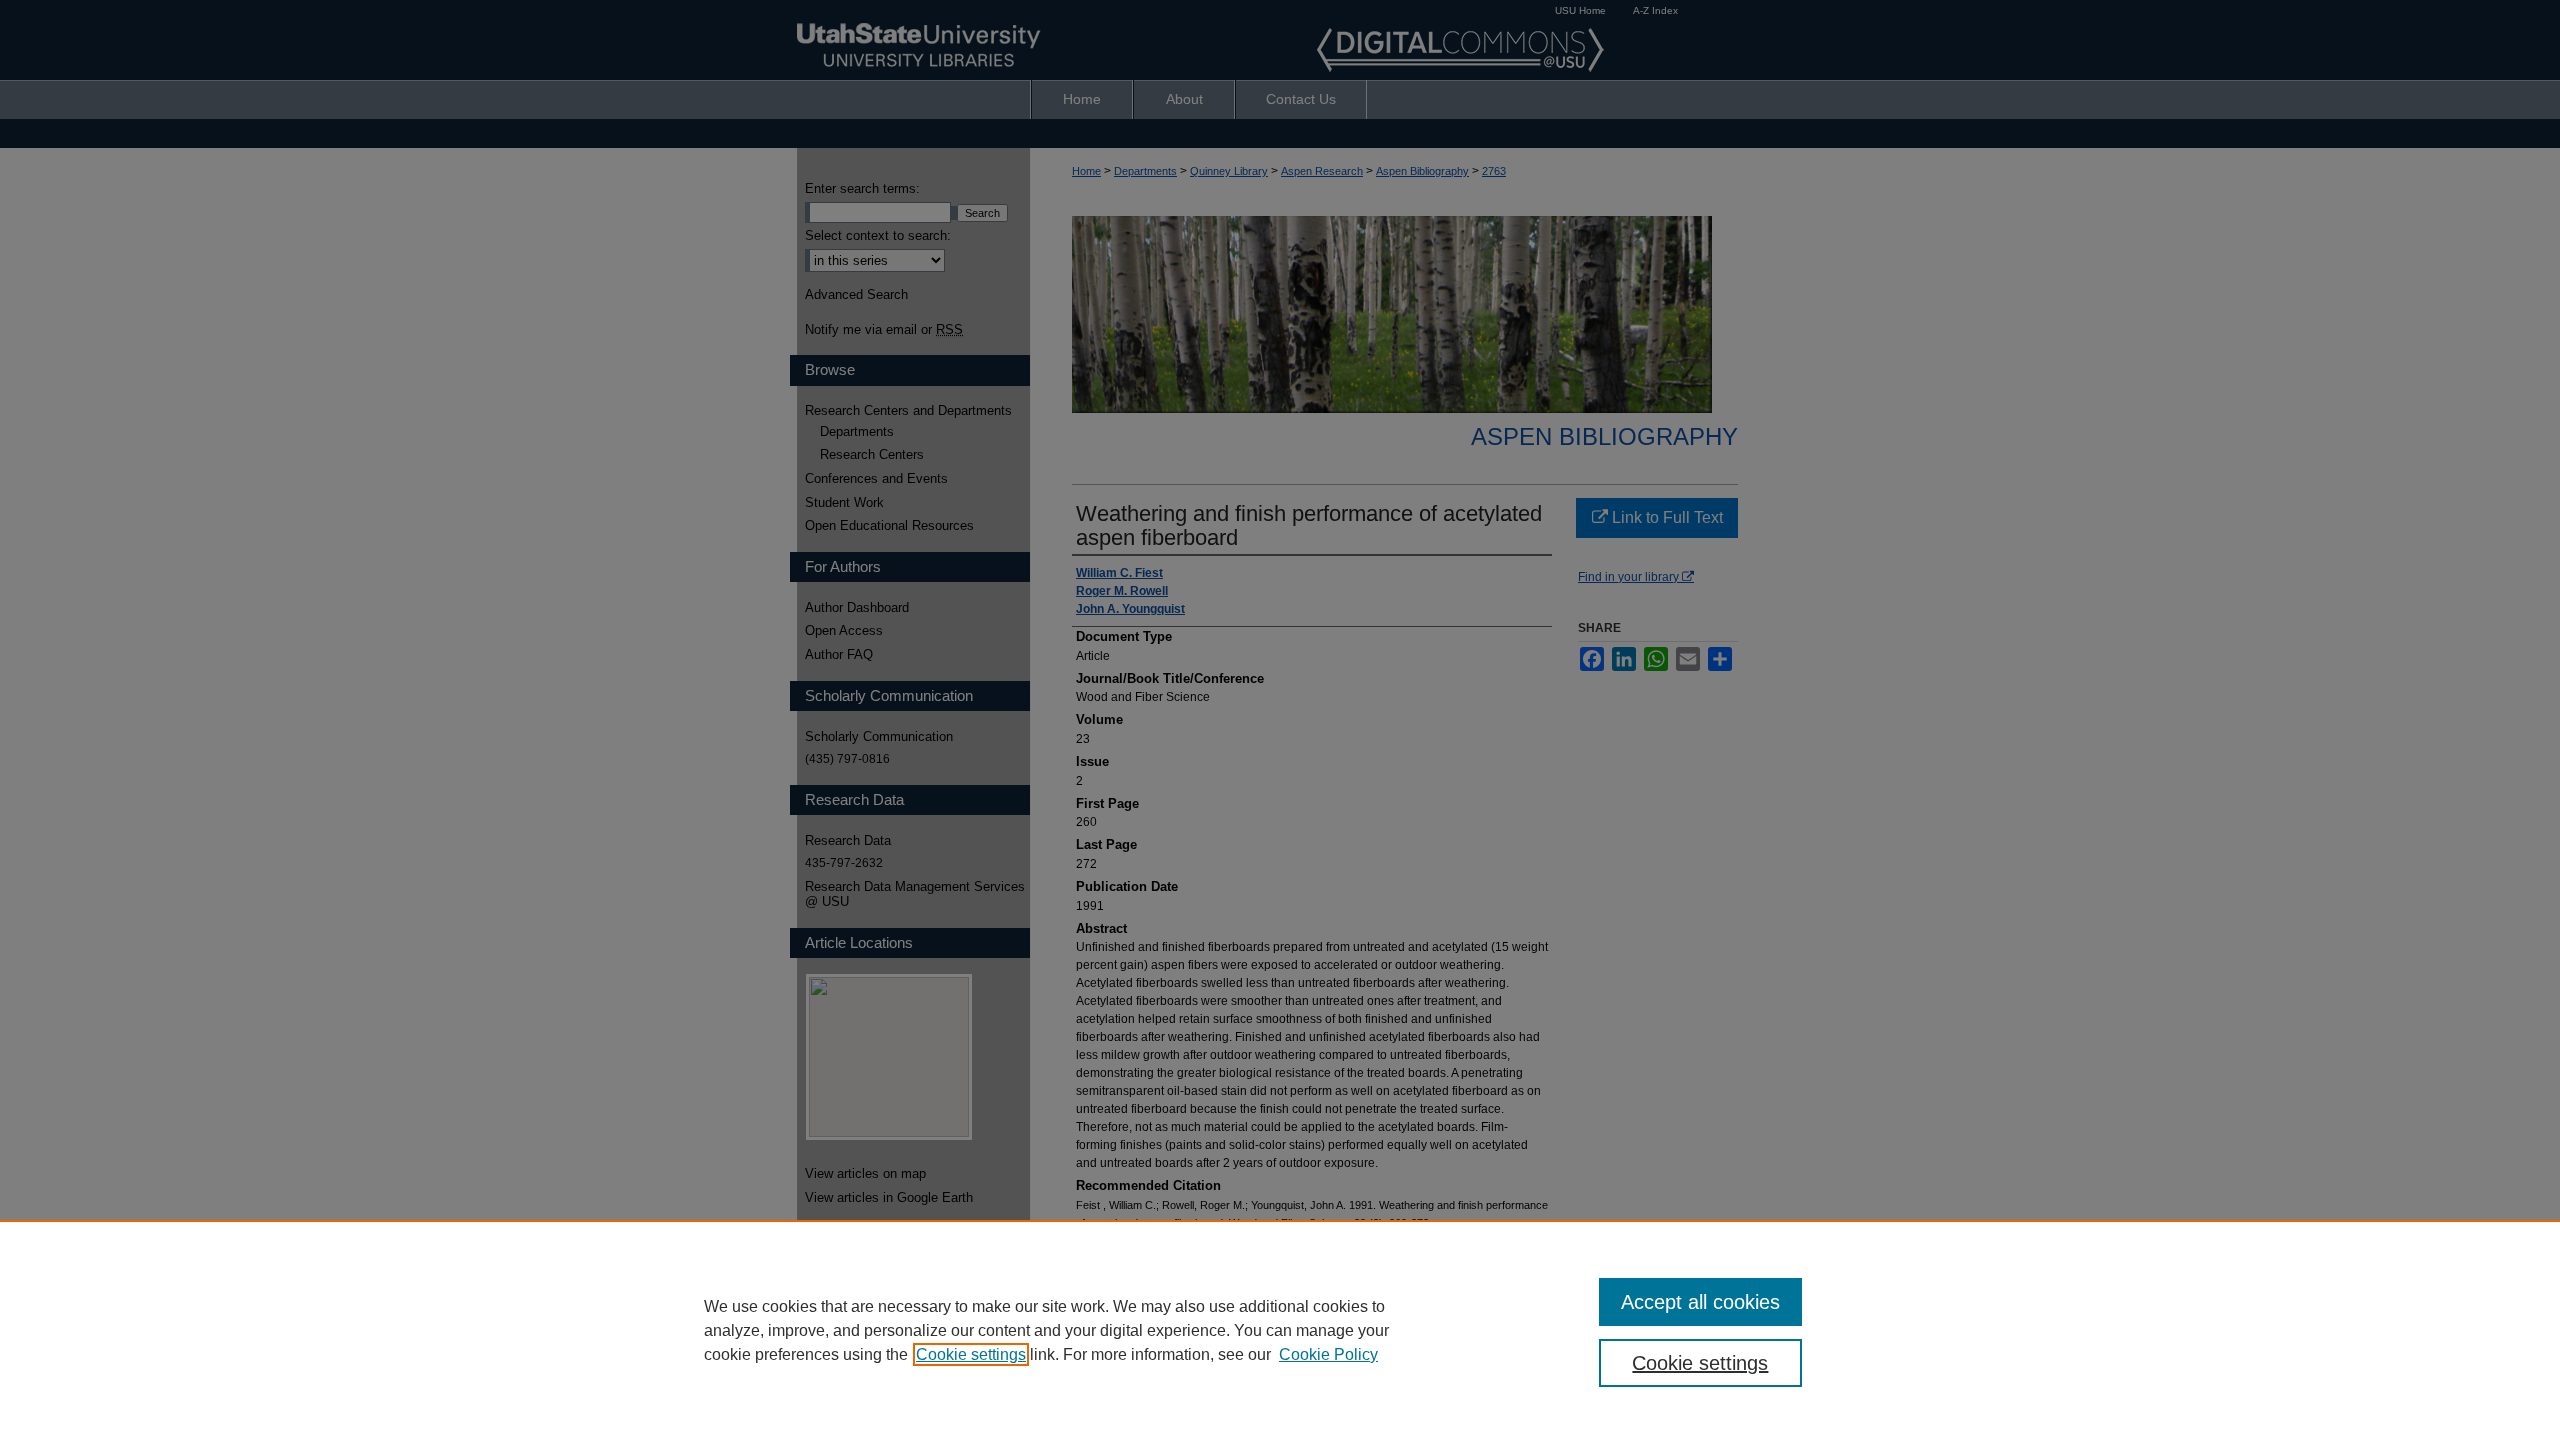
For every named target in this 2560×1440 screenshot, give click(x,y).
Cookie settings (971, 1354)
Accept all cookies (1700, 1302)
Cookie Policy (1328, 1354)
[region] (1280, 1330)
